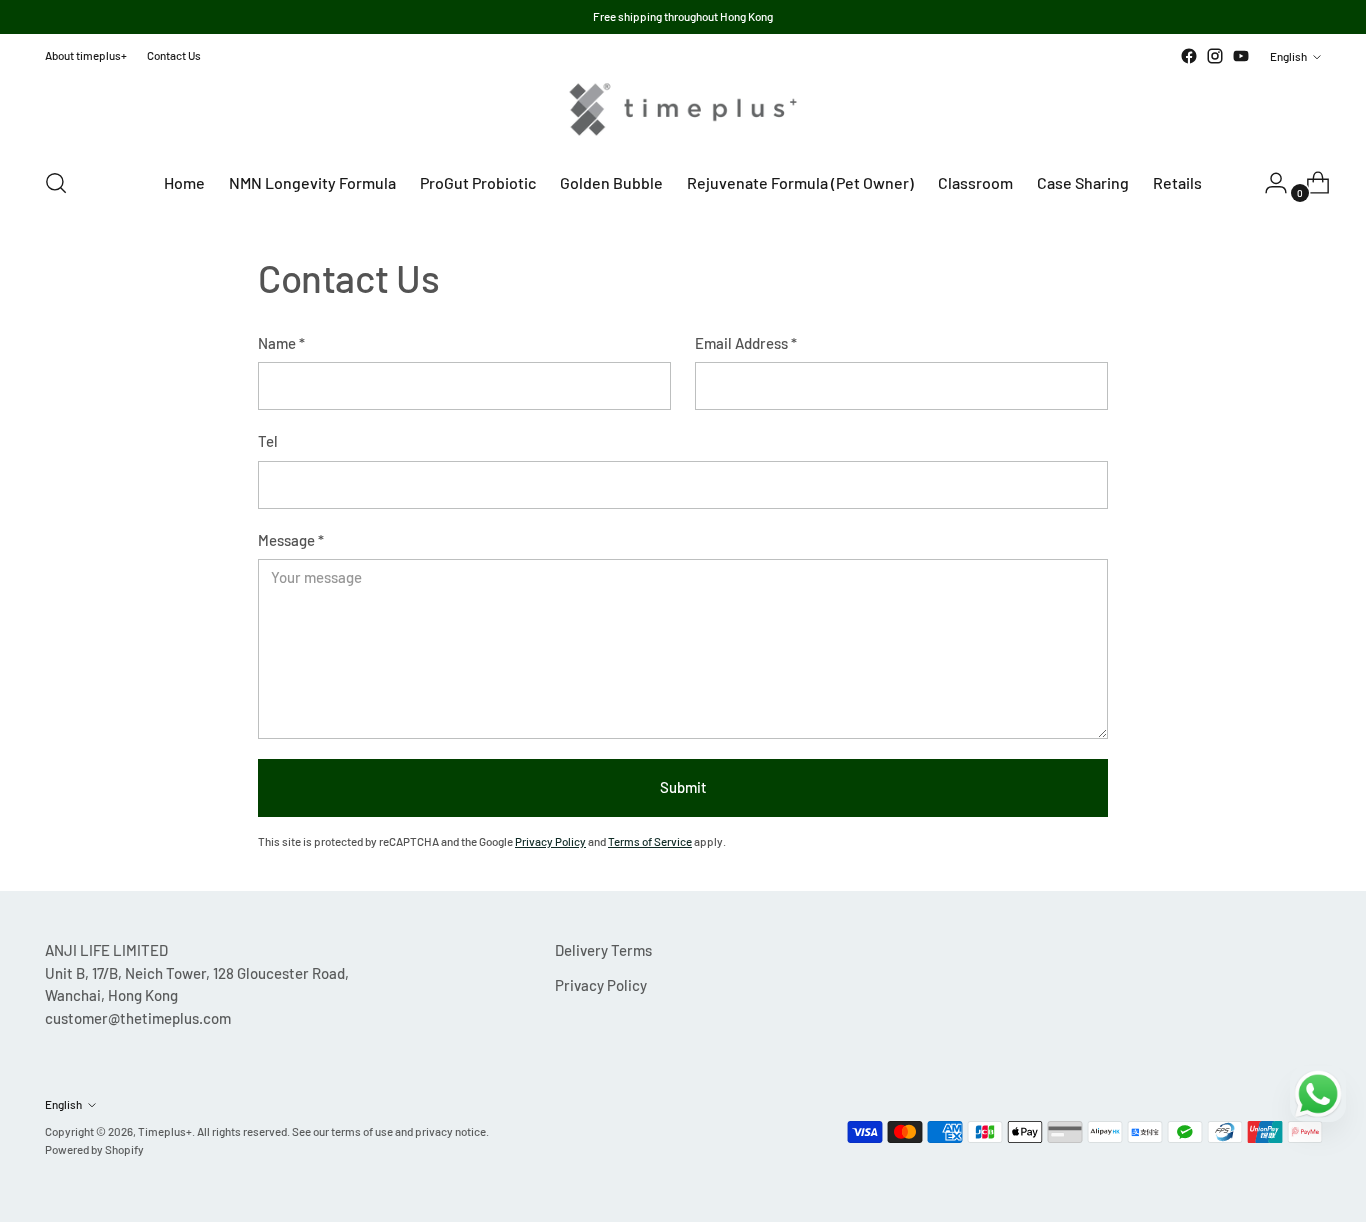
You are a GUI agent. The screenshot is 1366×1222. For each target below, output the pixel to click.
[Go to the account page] (1268, 183)
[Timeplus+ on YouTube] (1241, 56)
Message (291, 540)
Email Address (746, 343)
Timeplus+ (165, 1131)
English (1288, 56)
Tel (268, 441)
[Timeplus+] (683, 109)
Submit (683, 787)
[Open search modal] (56, 183)
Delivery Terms (603, 950)
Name (281, 343)
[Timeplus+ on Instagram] (1215, 56)
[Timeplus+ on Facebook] (1189, 56)
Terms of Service (650, 841)
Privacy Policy (550, 841)
